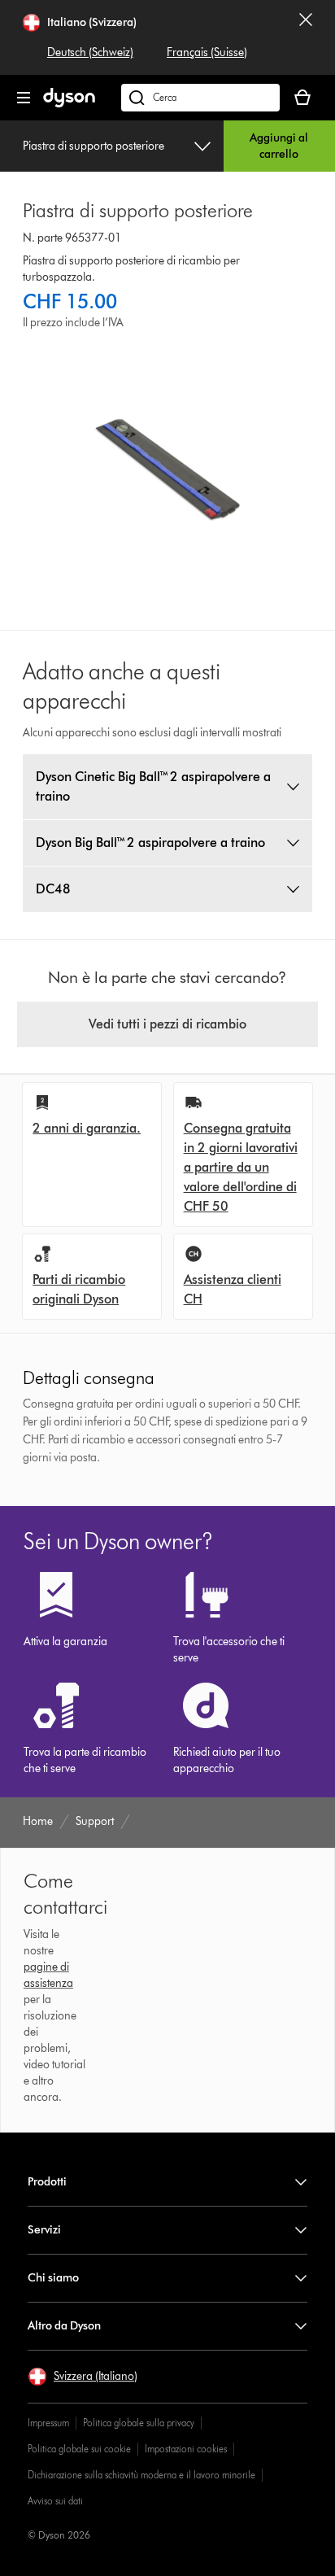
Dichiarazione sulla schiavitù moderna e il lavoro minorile (141, 2475)
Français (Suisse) (207, 52)
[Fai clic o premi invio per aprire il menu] (24, 98)
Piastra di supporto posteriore (94, 146)
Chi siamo (53, 2278)
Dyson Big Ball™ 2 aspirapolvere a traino (150, 843)
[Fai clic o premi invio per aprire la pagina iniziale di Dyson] (69, 104)
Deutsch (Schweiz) (90, 52)
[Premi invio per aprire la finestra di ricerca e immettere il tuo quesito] (200, 98)
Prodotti (47, 2182)
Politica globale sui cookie (79, 2449)
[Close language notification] (306, 37)
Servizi (44, 2230)
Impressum (48, 2423)
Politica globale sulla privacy (139, 2423)
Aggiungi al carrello (279, 146)
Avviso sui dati (55, 2501)
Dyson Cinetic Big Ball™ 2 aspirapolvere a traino (153, 786)
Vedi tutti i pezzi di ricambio (167, 1024)
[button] (83, 2377)
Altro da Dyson (64, 2326)
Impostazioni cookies (186, 2449)
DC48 (53, 889)
